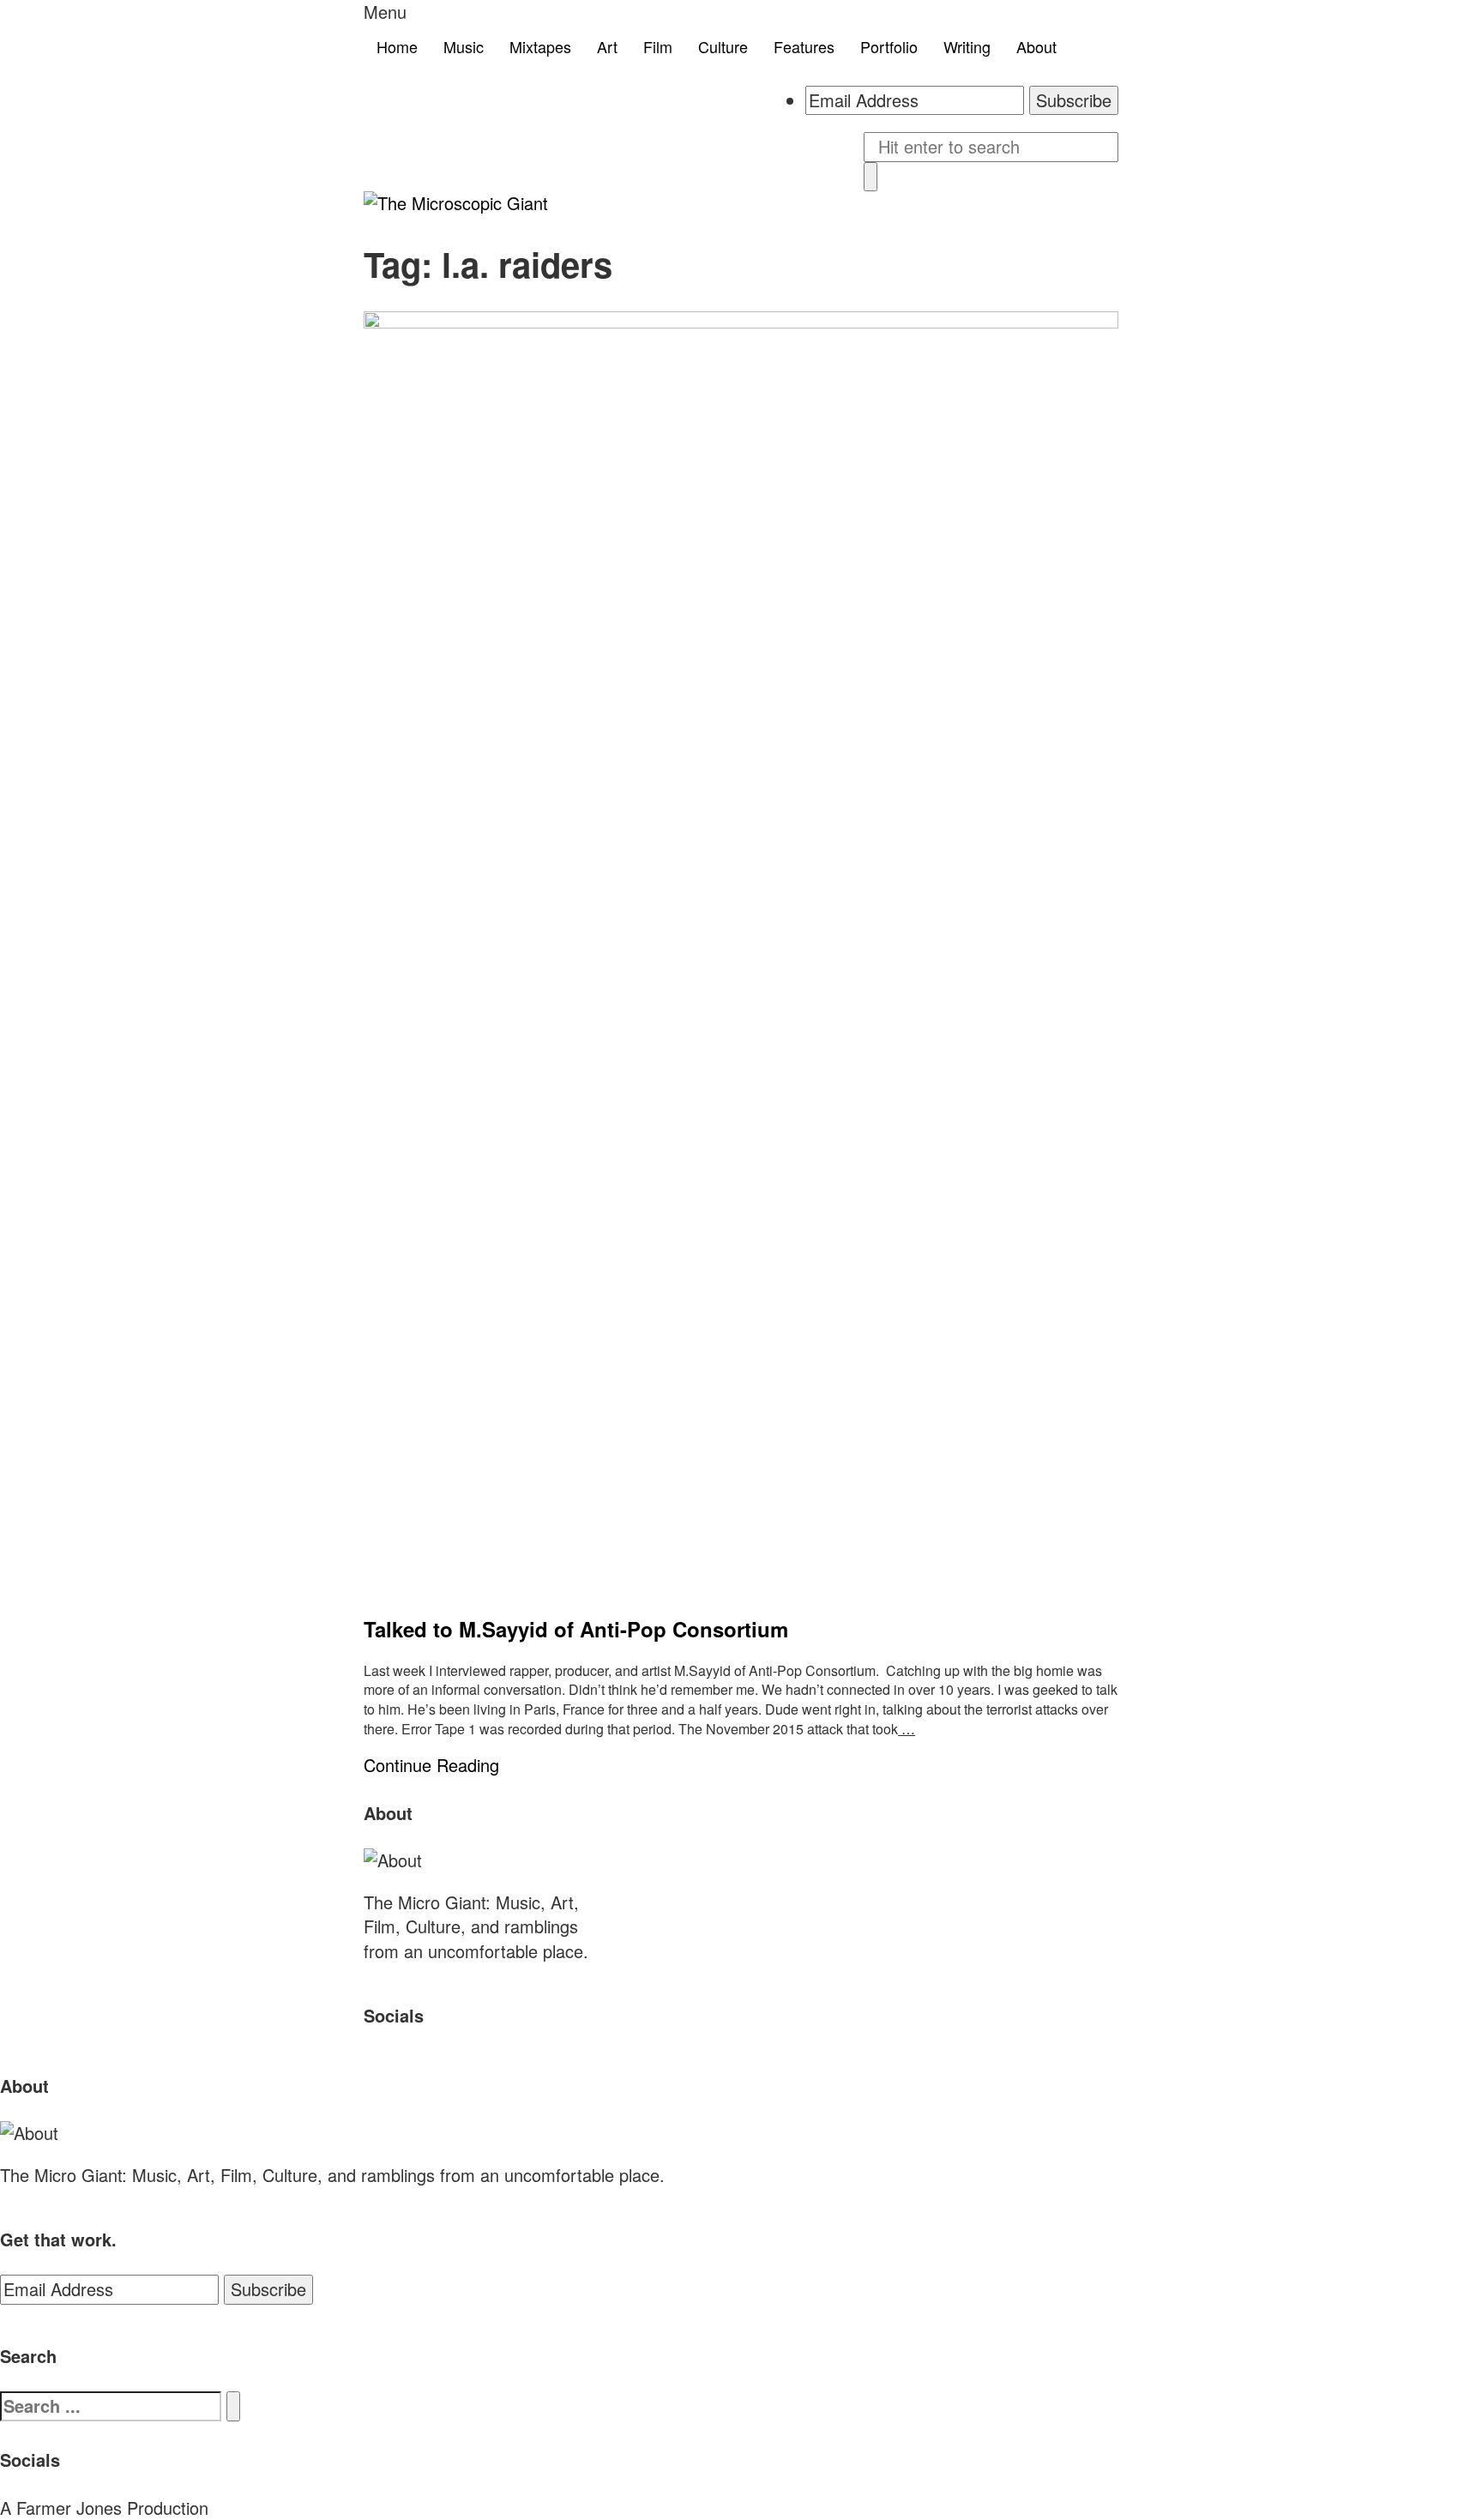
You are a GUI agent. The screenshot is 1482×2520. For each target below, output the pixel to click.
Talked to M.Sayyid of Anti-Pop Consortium (576, 1629)
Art (607, 46)
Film (658, 46)
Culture (723, 46)
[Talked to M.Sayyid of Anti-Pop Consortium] (741, 955)
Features (804, 46)
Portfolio (889, 46)
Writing (967, 46)
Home (397, 46)
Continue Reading (431, 1765)
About (1036, 46)
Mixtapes (540, 46)
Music (464, 46)
